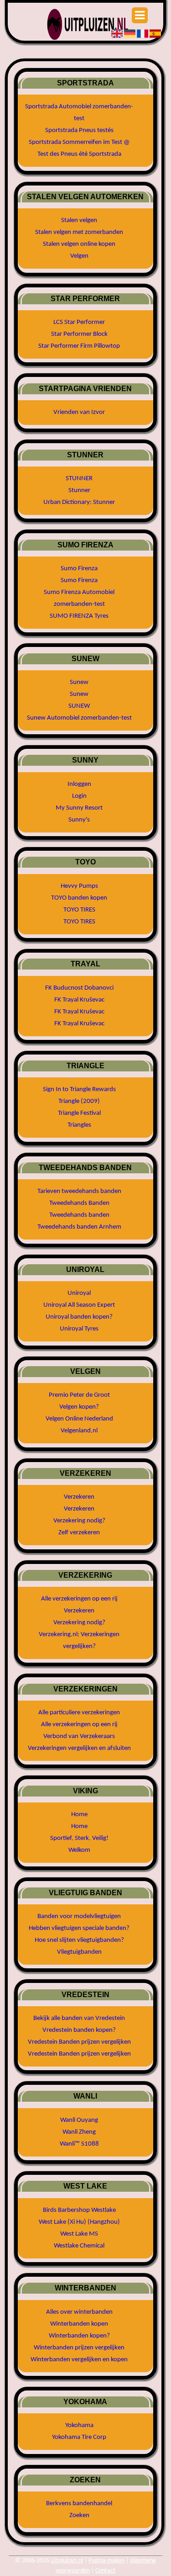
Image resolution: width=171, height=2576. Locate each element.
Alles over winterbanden (79, 2312)
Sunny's (79, 820)
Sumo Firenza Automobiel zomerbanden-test (79, 598)
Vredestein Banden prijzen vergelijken (79, 2042)
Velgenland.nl (79, 1431)
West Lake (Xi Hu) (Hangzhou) (79, 2222)
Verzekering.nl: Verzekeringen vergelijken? (79, 1640)
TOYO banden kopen (79, 898)
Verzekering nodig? (79, 1521)
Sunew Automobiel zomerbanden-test (79, 718)
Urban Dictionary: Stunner (79, 502)
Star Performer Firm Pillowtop (79, 346)
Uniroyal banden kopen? (79, 1317)
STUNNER (79, 479)
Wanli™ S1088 (79, 2144)
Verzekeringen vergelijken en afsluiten (79, 1748)
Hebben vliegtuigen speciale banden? (79, 1928)
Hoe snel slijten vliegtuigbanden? (79, 1940)
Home (79, 1815)
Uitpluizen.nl (67, 2561)
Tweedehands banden (79, 1215)
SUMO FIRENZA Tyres (79, 616)
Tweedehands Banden (79, 1203)
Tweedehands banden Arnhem (79, 1227)
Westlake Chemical (79, 2246)
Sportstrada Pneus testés (79, 130)
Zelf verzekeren (79, 1533)
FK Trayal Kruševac (79, 1000)
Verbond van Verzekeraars (79, 1736)
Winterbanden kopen (79, 2324)
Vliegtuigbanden (79, 1952)
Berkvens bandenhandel (79, 2504)
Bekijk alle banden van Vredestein (79, 2018)
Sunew (79, 682)
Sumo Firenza (79, 569)
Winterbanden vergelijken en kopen (79, 2360)
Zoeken (79, 2515)
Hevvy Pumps (79, 886)
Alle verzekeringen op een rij (79, 1599)
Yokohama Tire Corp (79, 2437)
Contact (105, 2571)
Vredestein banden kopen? (79, 2030)
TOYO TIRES (79, 910)
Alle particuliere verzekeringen (79, 1713)
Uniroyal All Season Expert (79, 1305)
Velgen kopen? (79, 1407)
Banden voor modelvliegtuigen (79, 1916)
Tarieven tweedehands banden (79, 1191)
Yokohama (79, 2425)
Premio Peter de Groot (79, 1395)
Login (79, 796)
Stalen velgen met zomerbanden (79, 232)
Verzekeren (79, 1497)
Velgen (79, 256)
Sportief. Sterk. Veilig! (79, 1838)
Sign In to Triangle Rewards (79, 1089)
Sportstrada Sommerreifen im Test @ (79, 142)
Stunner (79, 490)
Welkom (79, 1850)
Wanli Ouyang (79, 2120)
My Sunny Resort (79, 808)
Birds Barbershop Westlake (79, 2210)
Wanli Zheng (79, 2132)
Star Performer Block (79, 334)
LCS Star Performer (79, 322)
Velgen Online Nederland (79, 1419)
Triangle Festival (79, 1113)
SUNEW (79, 706)
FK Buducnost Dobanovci (79, 988)
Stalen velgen (79, 220)
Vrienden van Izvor (79, 412)
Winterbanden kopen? (79, 2336)
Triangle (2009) (79, 1101)
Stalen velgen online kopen (79, 244)
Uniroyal (79, 1293)
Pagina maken (106, 2561)
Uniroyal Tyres (79, 1329)
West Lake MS (79, 2234)
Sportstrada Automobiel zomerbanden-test (79, 113)
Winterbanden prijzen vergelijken (79, 2348)
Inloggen (79, 784)
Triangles (79, 1125)
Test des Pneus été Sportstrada (79, 154)
